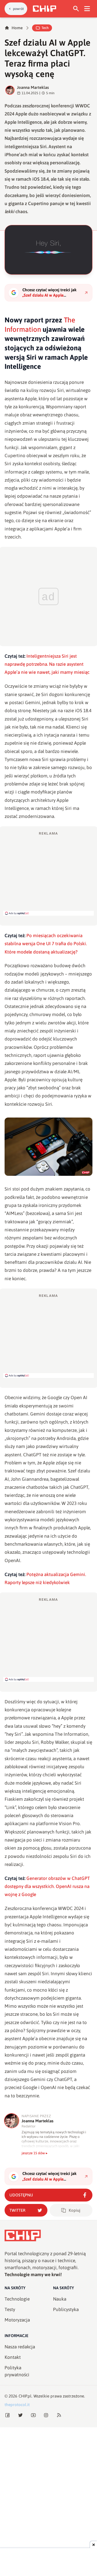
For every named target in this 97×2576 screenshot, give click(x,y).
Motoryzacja (17, 2320)
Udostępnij (21, 2195)
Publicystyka (66, 2309)
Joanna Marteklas (33, 87)
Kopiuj (75, 2210)
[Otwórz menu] (87, 9)
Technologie (17, 2299)
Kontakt (13, 2357)
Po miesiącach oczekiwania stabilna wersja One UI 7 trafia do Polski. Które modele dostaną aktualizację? (46, 944)
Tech (45, 28)
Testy (10, 2309)
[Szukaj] (76, 9)
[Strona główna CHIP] (44, 9)
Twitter (17, 2210)
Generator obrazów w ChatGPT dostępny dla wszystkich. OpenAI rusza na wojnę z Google (47, 1886)
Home (17, 28)
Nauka (60, 2299)
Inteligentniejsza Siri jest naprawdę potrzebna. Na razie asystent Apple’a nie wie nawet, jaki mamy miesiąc (47, 664)
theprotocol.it (17, 2405)
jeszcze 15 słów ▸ (35, 2153)
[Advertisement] (48, 873)
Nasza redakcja (20, 2347)
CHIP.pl (25, 2396)
